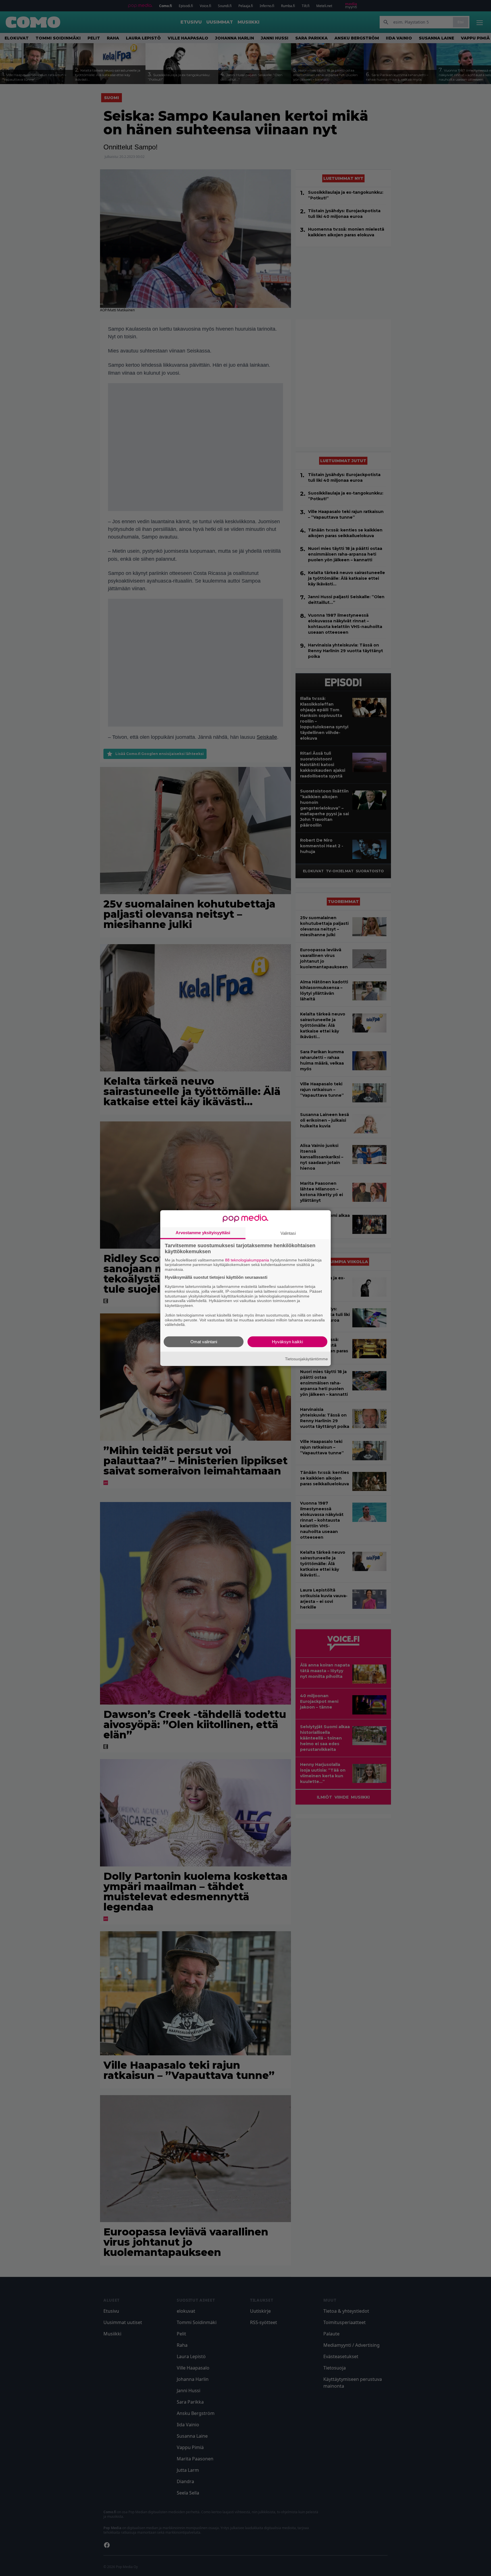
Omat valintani (204, 1342)
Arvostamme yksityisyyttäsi (203, 1232)
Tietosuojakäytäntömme (306, 1359)
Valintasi (288, 1233)
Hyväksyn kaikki (287, 1342)
